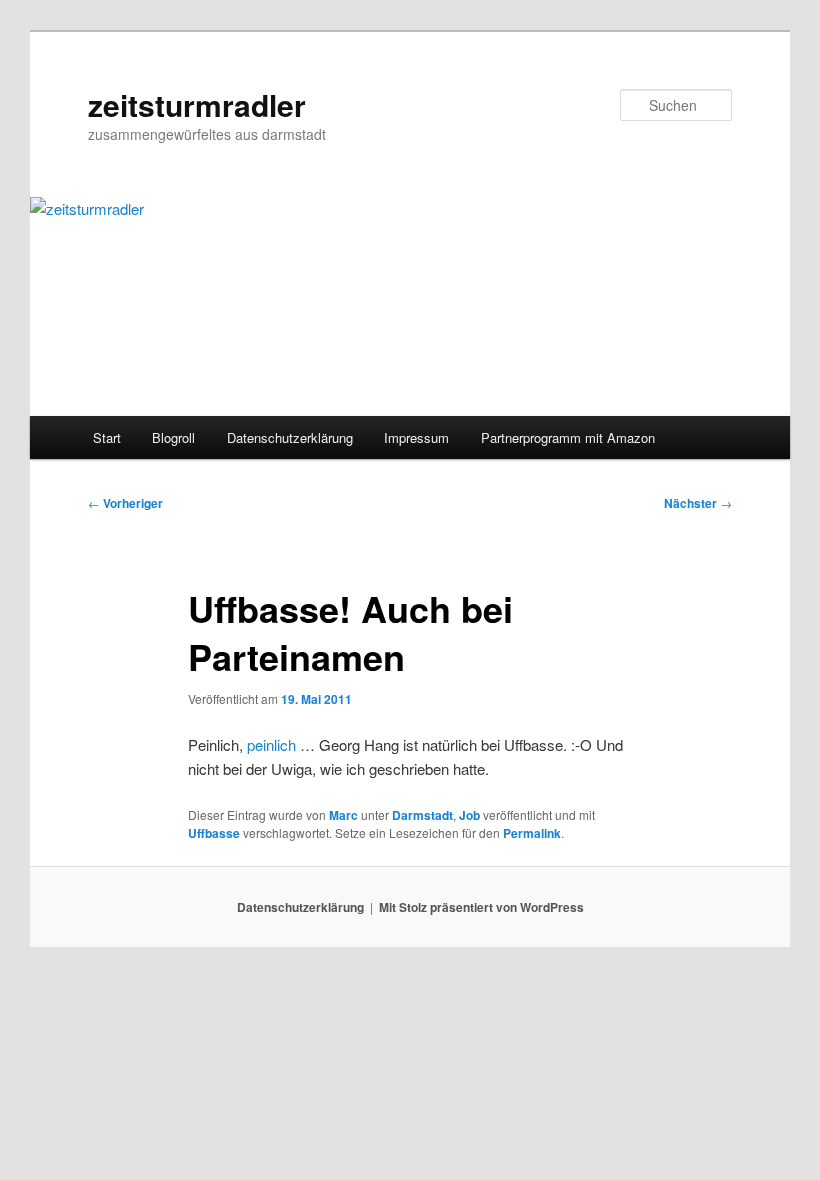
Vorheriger (125, 503)
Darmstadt (422, 815)
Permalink (532, 833)
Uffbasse (214, 833)
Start (107, 437)
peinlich (271, 744)
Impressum (416, 437)
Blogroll (173, 437)
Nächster (698, 503)
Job (469, 815)
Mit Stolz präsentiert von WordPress (481, 907)
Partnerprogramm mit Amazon (568, 437)
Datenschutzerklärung (290, 437)
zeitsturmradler (197, 104)
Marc (343, 815)
